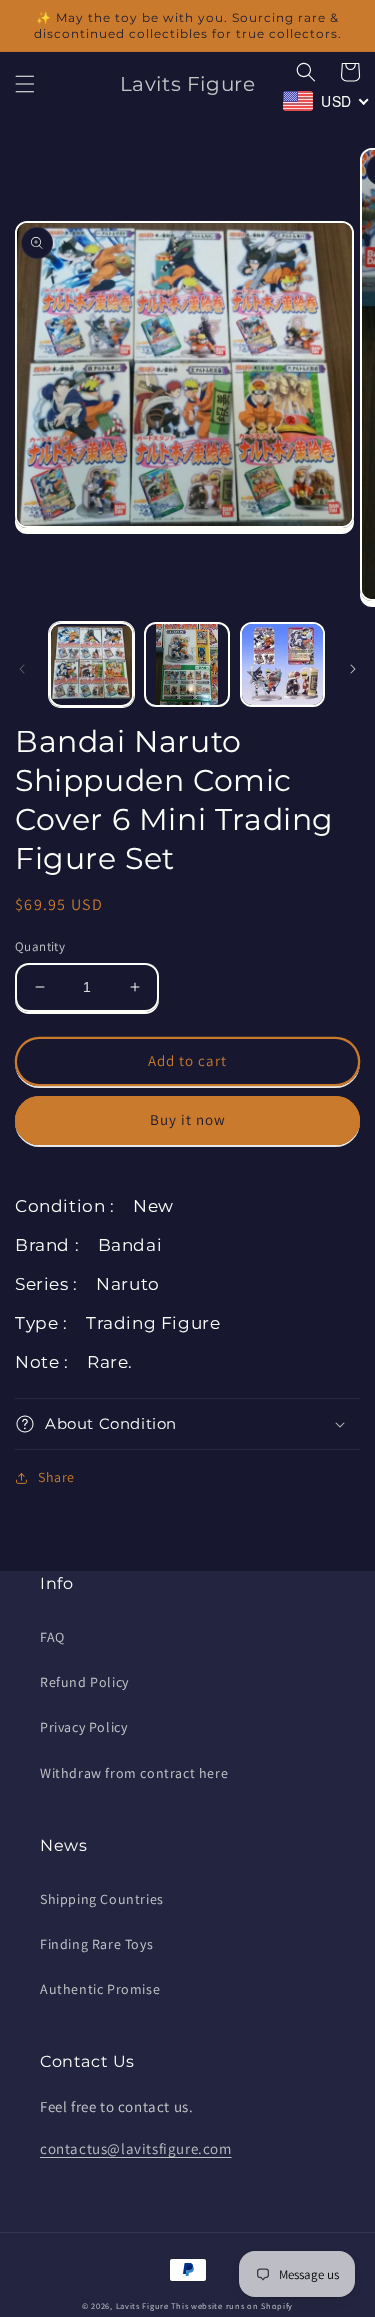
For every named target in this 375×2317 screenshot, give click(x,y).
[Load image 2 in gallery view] (186, 664)
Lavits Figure (142, 2305)
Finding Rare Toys (96, 1944)
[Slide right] (353, 669)
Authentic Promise (100, 1989)
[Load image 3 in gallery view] (282, 664)
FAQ (52, 1637)
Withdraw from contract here (134, 1773)
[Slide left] (22, 669)
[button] (25, 84)
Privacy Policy (83, 1727)
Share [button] (56, 1477)
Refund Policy (84, 1682)
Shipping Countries (102, 1899)
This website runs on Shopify (232, 2305)
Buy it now (188, 1119)
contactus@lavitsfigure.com (136, 2148)
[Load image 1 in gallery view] (91, 664)
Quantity (40, 946)
